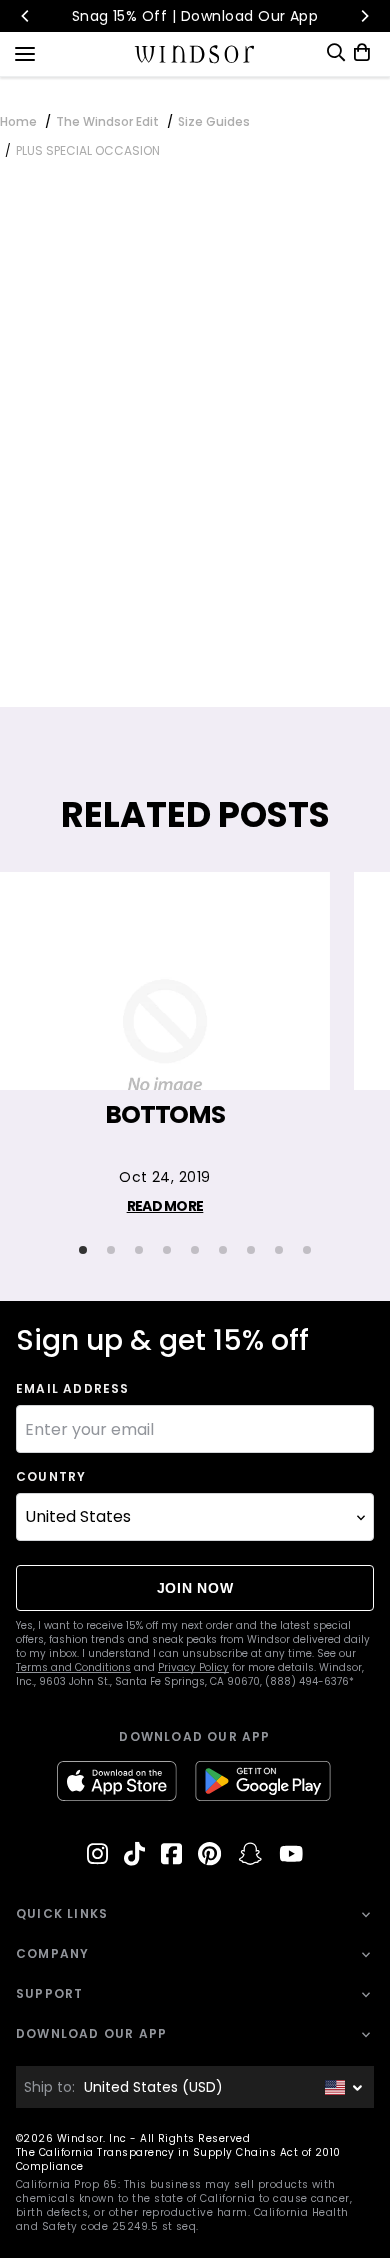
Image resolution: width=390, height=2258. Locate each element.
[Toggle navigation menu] (25, 52)
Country (51, 1477)
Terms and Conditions (73, 1667)
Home (18, 121)
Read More (165, 1206)
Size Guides (214, 121)
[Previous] (26, 16)
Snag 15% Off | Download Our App (195, 16)
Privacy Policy (193, 1667)
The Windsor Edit (107, 121)
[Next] (364, 16)
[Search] (336, 52)
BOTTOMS (164, 1115)
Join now (195, 1588)
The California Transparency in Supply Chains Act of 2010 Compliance (178, 2159)
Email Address (73, 1389)
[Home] (195, 54)
